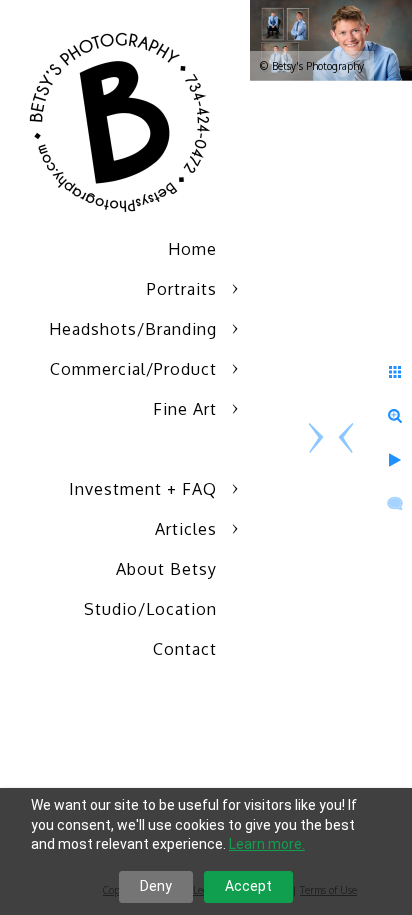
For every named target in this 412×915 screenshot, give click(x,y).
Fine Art (185, 409)
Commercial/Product (133, 369)
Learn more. (267, 844)
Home (192, 249)
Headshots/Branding (133, 329)
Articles (186, 529)
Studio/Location (150, 609)
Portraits (182, 289)
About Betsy (166, 569)
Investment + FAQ (143, 489)
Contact (185, 649)
